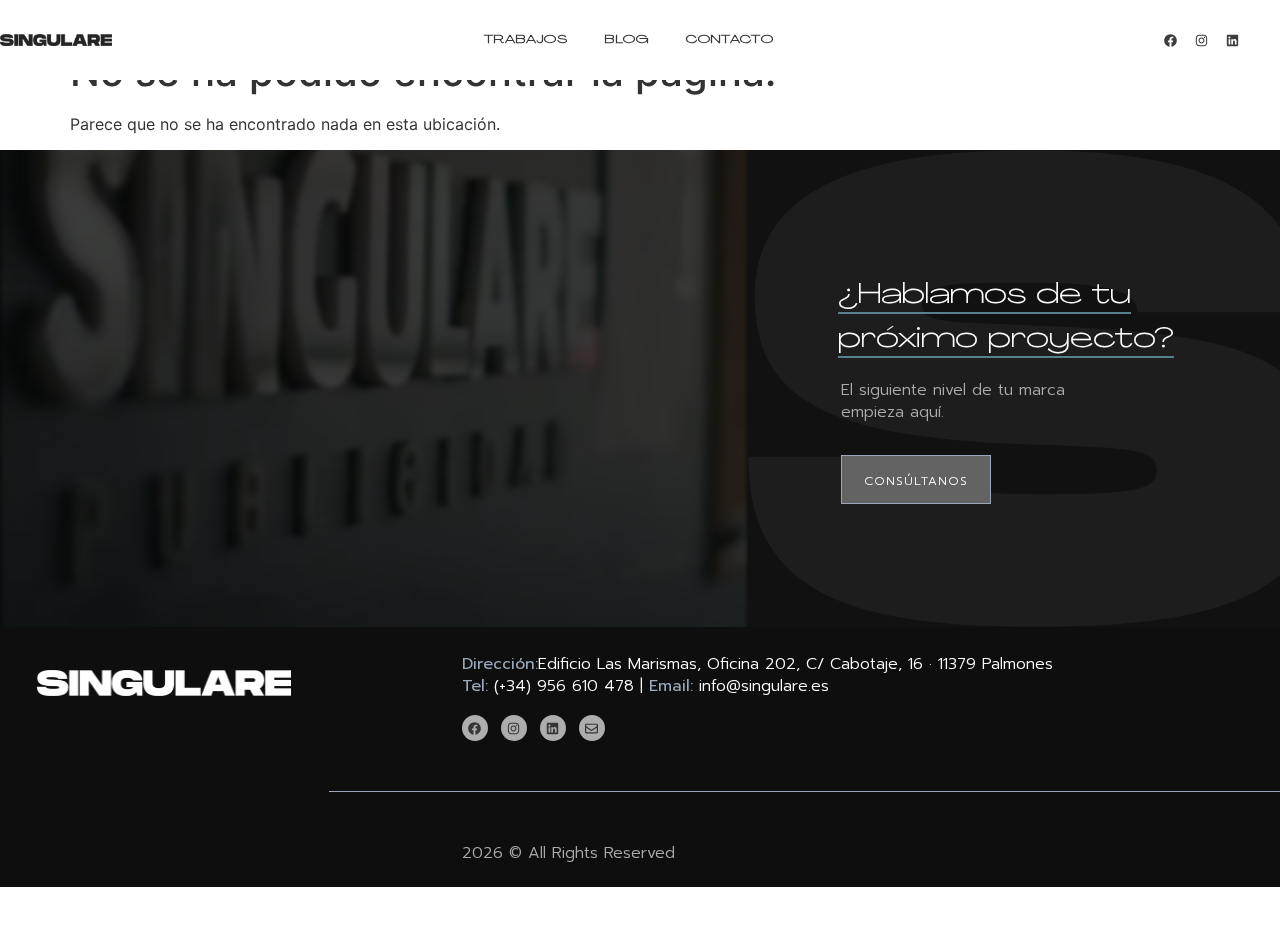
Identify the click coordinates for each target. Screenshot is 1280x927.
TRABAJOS (526, 40)
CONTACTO (730, 40)
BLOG (626, 40)
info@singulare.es (764, 686)
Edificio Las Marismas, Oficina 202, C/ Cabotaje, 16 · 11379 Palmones (795, 664)
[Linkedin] (1232, 40)
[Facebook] (1170, 40)
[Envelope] (592, 728)
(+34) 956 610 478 (564, 686)
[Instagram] (1201, 40)
